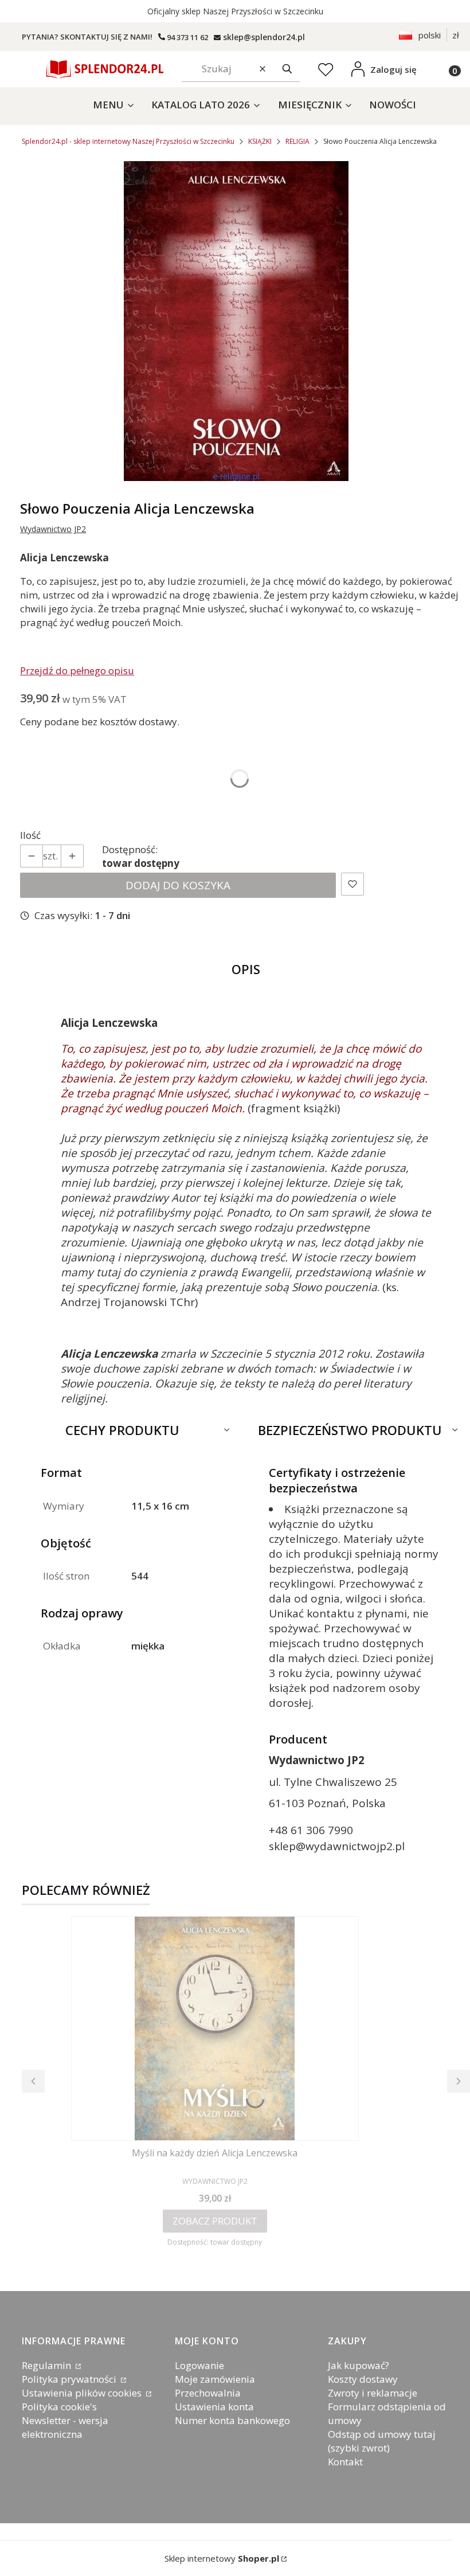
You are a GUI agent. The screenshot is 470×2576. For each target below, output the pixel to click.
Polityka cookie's (59, 2407)
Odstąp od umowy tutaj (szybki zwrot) (382, 2441)
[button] (287, 69)
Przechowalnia (208, 2393)
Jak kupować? (359, 2365)
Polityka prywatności (70, 2379)
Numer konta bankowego (232, 2420)
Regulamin (48, 2365)
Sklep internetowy (222, 2558)
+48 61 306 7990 (311, 1830)
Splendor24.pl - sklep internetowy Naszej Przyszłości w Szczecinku (128, 141)
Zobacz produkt (215, 2221)
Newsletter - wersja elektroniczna (65, 2427)
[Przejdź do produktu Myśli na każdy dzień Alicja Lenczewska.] (215, 2028)
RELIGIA (297, 141)
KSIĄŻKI (260, 141)
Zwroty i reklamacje (373, 2393)
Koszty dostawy (363, 2379)
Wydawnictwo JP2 (53, 529)
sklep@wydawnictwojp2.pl (337, 1846)
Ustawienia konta (214, 2407)
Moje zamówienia (215, 2379)
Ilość (30, 835)
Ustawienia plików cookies (83, 2393)
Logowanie (199, 2365)
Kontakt (345, 2462)
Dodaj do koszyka (178, 885)
